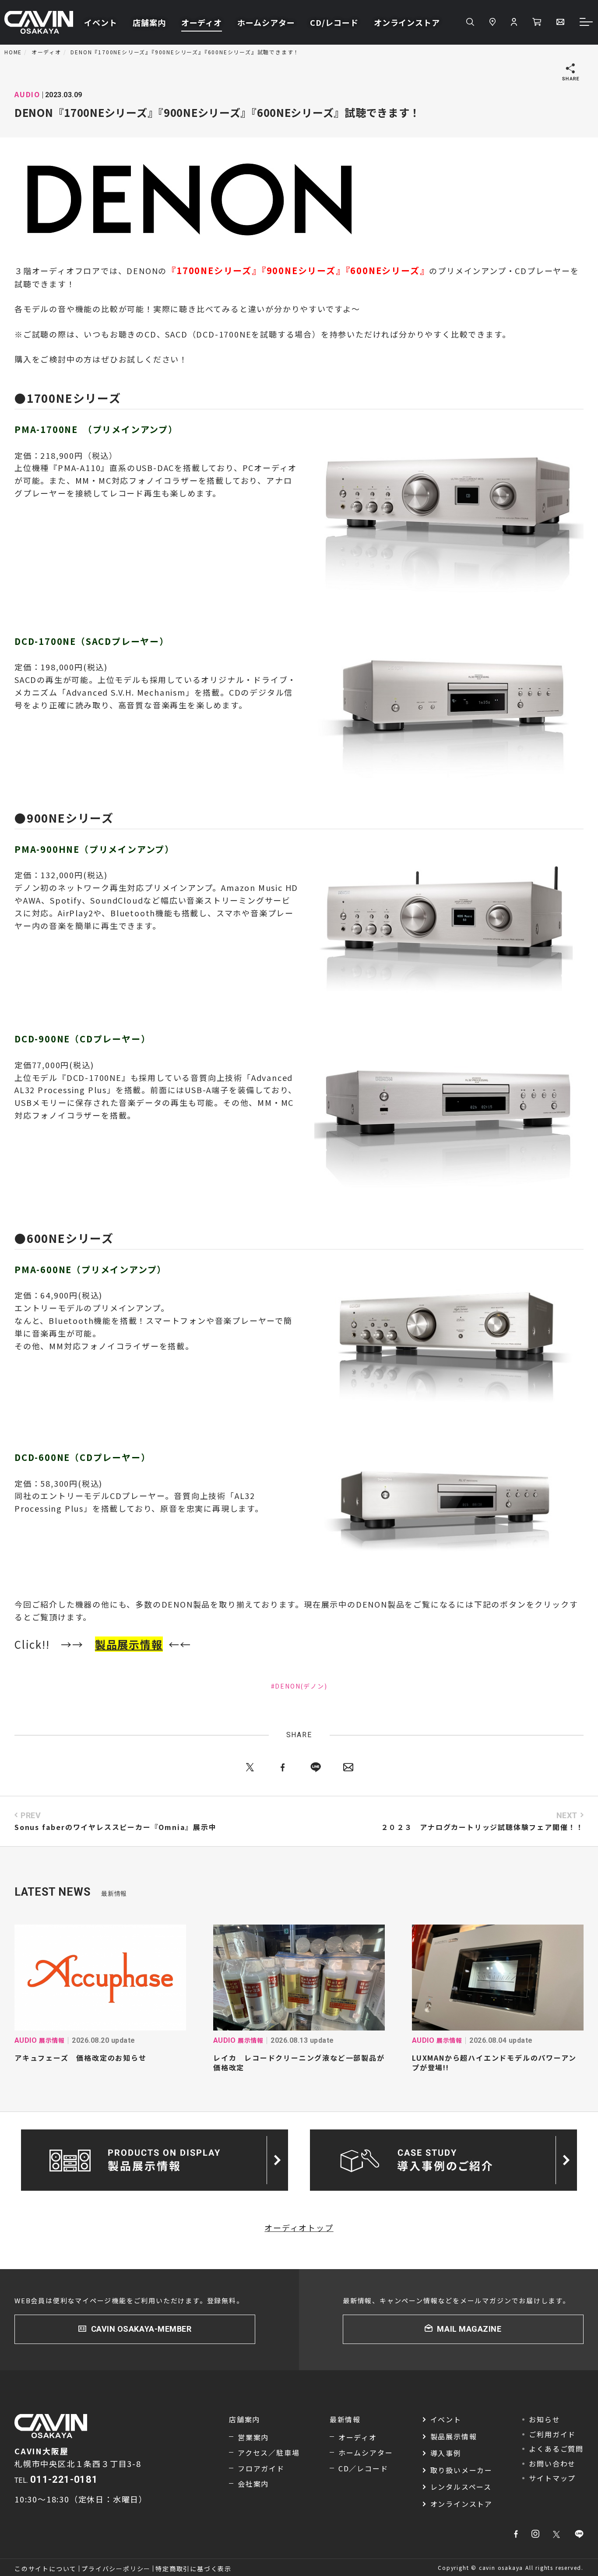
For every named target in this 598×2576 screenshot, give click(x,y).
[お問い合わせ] (560, 22)
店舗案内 (149, 22)
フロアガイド (261, 2468)
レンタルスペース (461, 2487)
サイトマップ (552, 2478)
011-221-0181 (64, 2479)
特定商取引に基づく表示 (193, 2569)
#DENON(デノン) (299, 1686)
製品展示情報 (454, 2436)
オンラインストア (407, 22)
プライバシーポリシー (116, 2569)
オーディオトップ (299, 2228)
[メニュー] (587, 23)
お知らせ (544, 2419)
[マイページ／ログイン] (514, 22)
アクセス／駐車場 (269, 2453)
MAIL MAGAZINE (469, 2329)
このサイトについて (46, 2569)
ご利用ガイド (552, 2434)
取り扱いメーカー (461, 2470)
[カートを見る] (537, 22)
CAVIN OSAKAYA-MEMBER (141, 2329)
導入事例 (446, 2453)
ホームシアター (266, 22)
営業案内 (253, 2437)
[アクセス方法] (492, 22)
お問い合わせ (552, 2463)
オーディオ (202, 22)
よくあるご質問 (556, 2449)
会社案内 (253, 2484)
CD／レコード (363, 2468)
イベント (101, 22)
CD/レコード (334, 22)
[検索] (470, 22)
